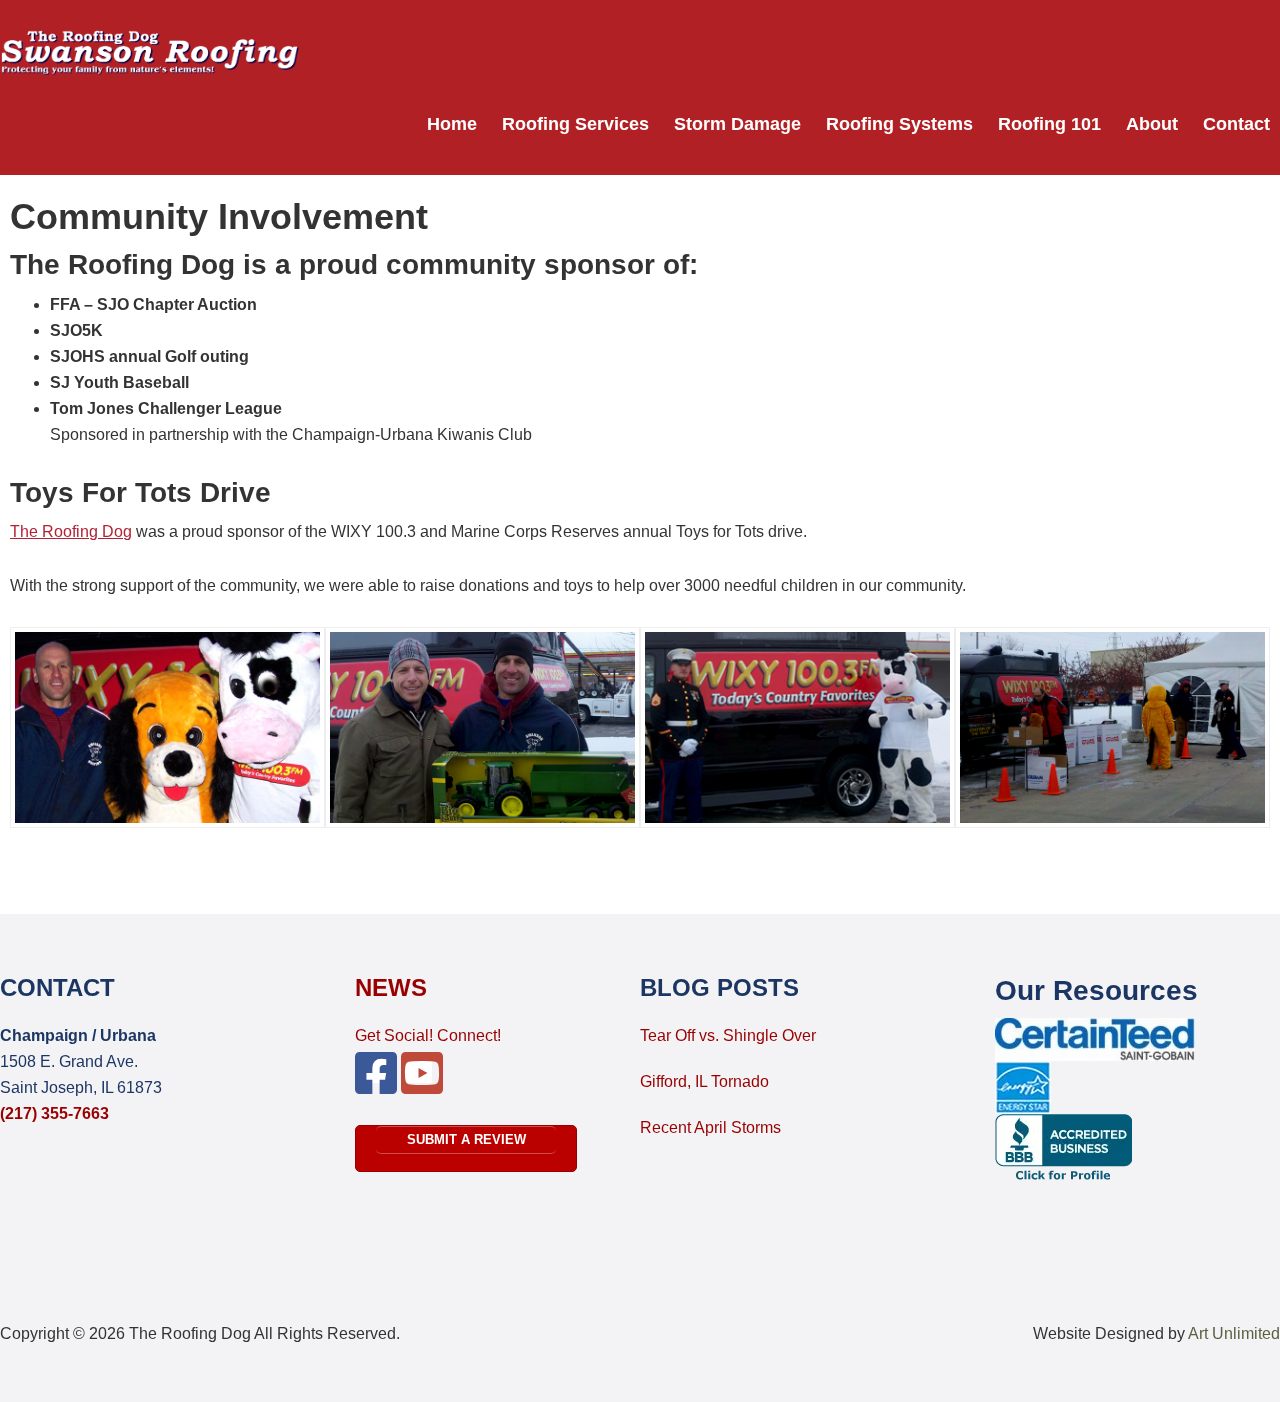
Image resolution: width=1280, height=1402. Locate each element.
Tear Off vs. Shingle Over (728, 1035)
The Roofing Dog (71, 531)
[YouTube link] (422, 1085)
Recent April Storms (710, 1127)
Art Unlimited (1234, 1333)
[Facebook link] (376, 1085)
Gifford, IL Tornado (704, 1081)
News (391, 987)
